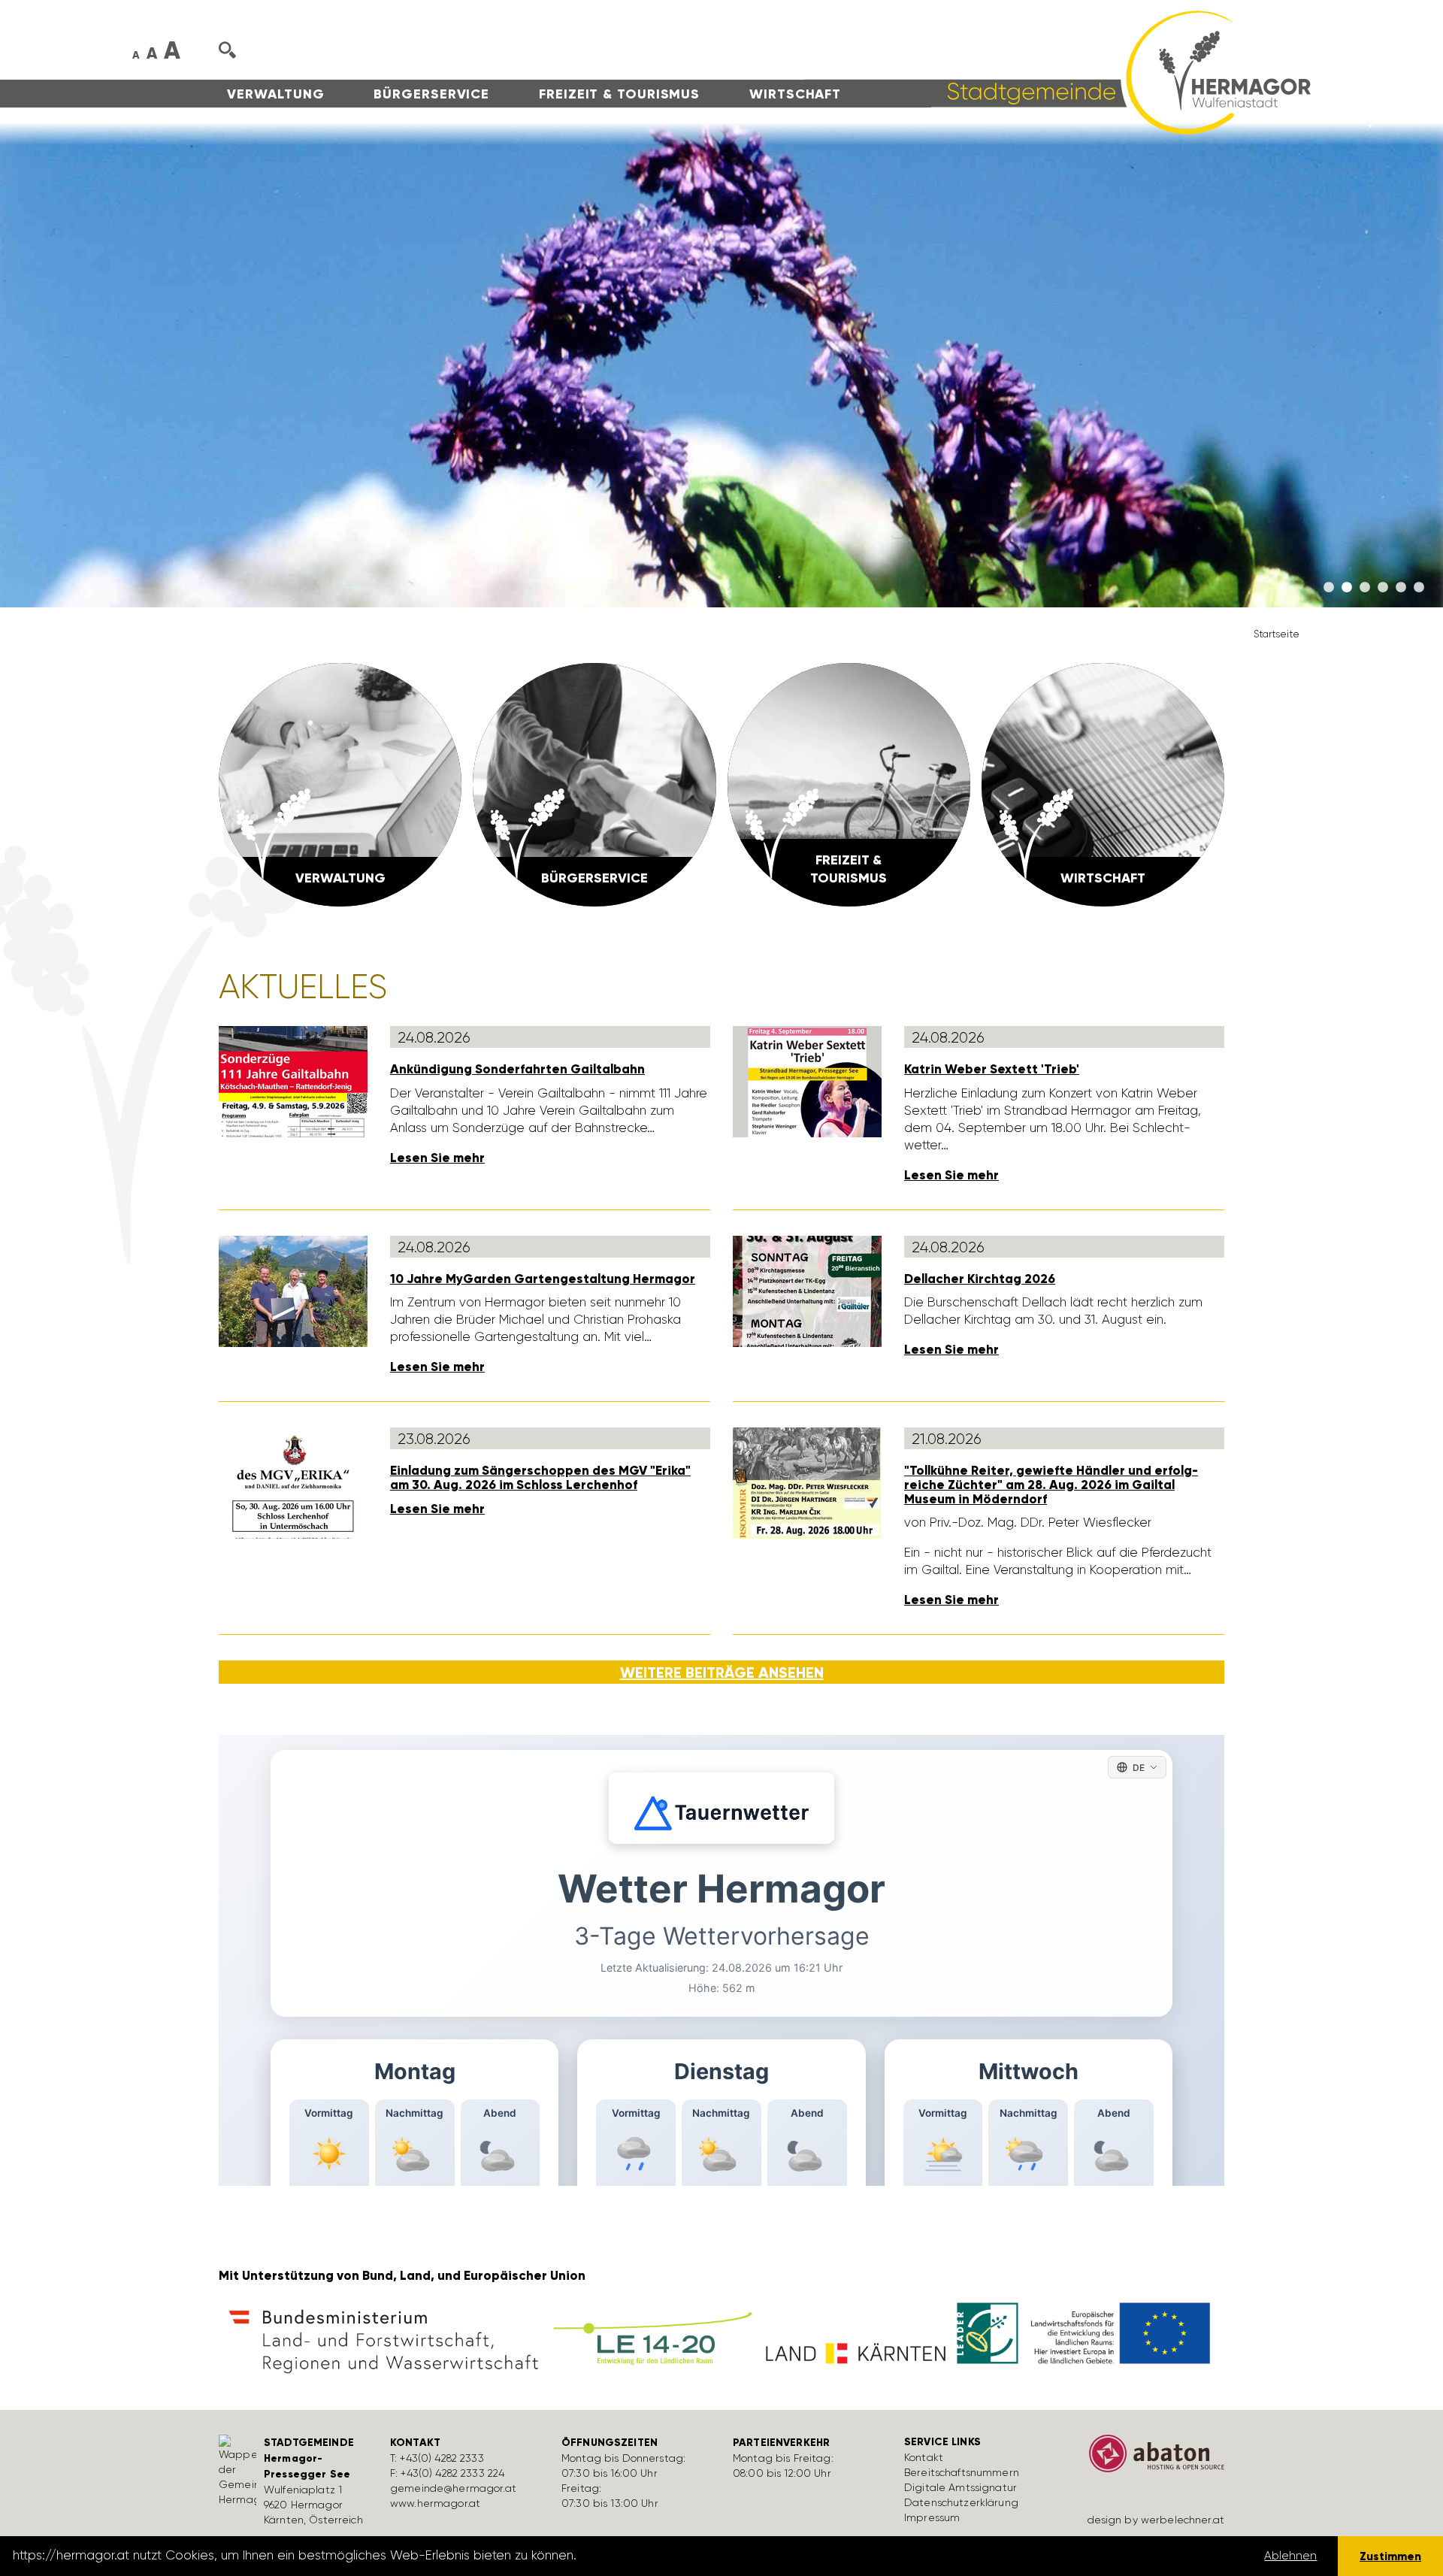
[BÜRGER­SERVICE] (594, 783)
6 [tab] (1419, 588)
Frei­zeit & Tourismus (619, 94)
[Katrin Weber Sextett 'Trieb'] (807, 1080)
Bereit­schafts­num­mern (962, 2472)
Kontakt (924, 2457)
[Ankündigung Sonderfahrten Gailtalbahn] (293, 1080)
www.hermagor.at (435, 2503)
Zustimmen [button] (1390, 2556)
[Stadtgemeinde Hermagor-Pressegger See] (1057, 71)
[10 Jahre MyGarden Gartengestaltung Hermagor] (293, 1290)
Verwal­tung (275, 94)
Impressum (932, 2517)
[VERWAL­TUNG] (340, 783)
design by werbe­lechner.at (1156, 2520)
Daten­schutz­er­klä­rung (961, 2502)
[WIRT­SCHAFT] (1103, 783)
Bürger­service (431, 94)
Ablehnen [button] (1290, 2556)
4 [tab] (1383, 588)
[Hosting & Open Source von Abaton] (1150, 2459)
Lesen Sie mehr (437, 1158)
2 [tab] (1347, 588)
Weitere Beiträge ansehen (722, 1672)
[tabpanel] (721, 365)
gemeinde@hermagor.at (453, 2488)
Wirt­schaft (795, 94)
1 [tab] (1329, 588)
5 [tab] (1401, 588)
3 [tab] (1365, 588)
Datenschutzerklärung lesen (664, 2556)
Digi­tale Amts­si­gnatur (960, 2487)
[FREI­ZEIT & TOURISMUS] (849, 783)
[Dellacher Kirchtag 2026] (807, 1290)
